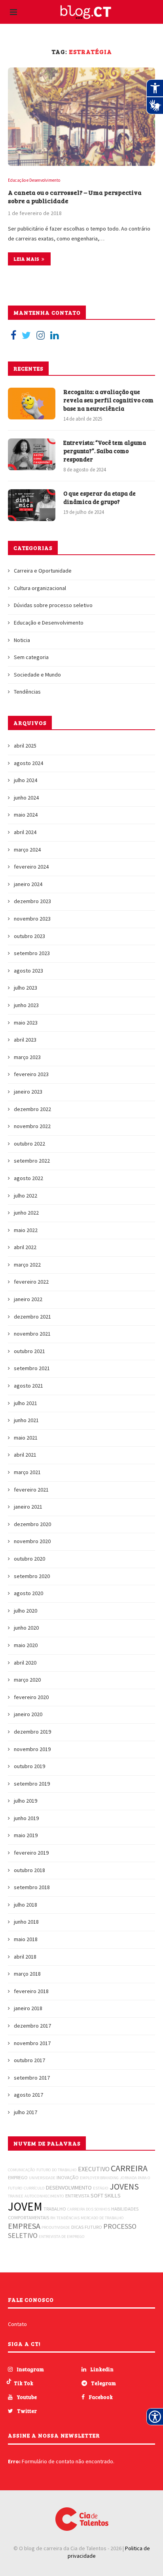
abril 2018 (25, 1957)
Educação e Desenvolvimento (34, 180)
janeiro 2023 (28, 1092)
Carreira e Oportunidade (43, 571)
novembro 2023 (32, 919)
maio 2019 (26, 1835)
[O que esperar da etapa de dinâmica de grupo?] (32, 505)
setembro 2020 (32, 1576)
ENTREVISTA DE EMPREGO (62, 2237)
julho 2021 (26, 1403)
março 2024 (27, 850)
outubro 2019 (29, 1766)
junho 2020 (26, 1628)
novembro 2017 (32, 2043)
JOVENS (124, 2186)
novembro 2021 (32, 1334)
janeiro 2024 (28, 884)
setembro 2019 (32, 1784)
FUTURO (93, 2227)
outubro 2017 (29, 2060)
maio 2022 (26, 1230)
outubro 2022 (29, 1144)
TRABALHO (55, 2209)
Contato (17, 2324)
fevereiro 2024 (31, 867)
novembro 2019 (32, 1749)
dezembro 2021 (32, 1317)
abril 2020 (25, 1663)
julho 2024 (26, 780)
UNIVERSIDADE (42, 2178)
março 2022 (27, 1265)
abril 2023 (25, 1040)
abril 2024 (25, 832)
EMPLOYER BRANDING (99, 2178)
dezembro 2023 (32, 901)
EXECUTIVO (94, 2169)
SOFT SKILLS (106, 2195)
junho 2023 (26, 1005)
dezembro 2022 (32, 1109)
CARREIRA (129, 2168)
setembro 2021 (32, 1368)
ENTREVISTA (77, 2196)
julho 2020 (26, 1611)
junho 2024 (26, 798)
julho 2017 (26, 2112)
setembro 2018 (32, 1887)
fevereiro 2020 (31, 1697)
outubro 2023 (29, 936)
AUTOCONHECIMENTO (44, 2196)
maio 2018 (26, 1939)
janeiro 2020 (28, 1714)
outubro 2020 (29, 1559)
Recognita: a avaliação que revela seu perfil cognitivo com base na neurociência (108, 400)
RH (53, 2218)
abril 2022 (25, 1247)
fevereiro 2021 (31, 1490)
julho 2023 (26, 988)
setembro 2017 (32, 2078)
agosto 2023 (28, 971)
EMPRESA (24, 2226)
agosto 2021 (28, 1386)
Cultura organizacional (40, 588)
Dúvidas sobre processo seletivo (53, 605)
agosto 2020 (28, 1593)
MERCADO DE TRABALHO (102, 2218)
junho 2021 (26, 1420)
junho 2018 (26, 1922)
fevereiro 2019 (31, 1853)
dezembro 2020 (32, 1524)
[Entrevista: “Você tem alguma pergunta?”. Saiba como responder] (32, 454)
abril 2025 (25, 746)
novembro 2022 (32, 1126)
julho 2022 (26, 1196)
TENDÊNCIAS (68, 2218)
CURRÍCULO (34, 2188)
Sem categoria (31, 657)
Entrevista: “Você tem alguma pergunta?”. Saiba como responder (105, 451)
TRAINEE (16, 2196)
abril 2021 (25, 1455)
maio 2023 (26, 1023)
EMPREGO (18, 2177)
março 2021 (27, 1472)
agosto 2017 (28, 2095)
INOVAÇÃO (68, 2177)
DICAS (77, 2227)
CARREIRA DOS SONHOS (89, 2209)
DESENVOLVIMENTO (69, 2188)
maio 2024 (26, 815)
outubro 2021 (29, 1351)
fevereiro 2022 (31, 1282)
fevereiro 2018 (31, 1991)
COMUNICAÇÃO (22, 2170)
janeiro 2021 (28, 1507)
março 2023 (27, 1057)
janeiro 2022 (28, 1299)
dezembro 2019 (32, 1732)
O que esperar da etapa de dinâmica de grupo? (100, 497)
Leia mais (27, 259)
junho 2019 (26, 1818)
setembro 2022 (32, 1161)
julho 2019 (26, 1801)
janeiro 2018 (28, 2008)
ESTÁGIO (101, 2188)
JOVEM (25, 2206)
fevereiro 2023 (31, 1074)
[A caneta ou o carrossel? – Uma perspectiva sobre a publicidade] (81, 117)
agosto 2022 (28, 1178)
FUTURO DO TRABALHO (57, 2170)
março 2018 (27, 1974)
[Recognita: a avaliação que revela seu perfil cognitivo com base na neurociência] (32, 404)
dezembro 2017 (32, 2026)
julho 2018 (26, 1905)
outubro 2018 (29, 1870)
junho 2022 (26, 1213)
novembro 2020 (32, 1541)
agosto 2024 (28, 763)
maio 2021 (26, 1438)
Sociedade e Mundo (37, 675)
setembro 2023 (32, 953)
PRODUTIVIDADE (56, 2227)
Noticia (22, 640)
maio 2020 (26, 1645)
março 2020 (27, 1680)
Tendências (27, 692)
